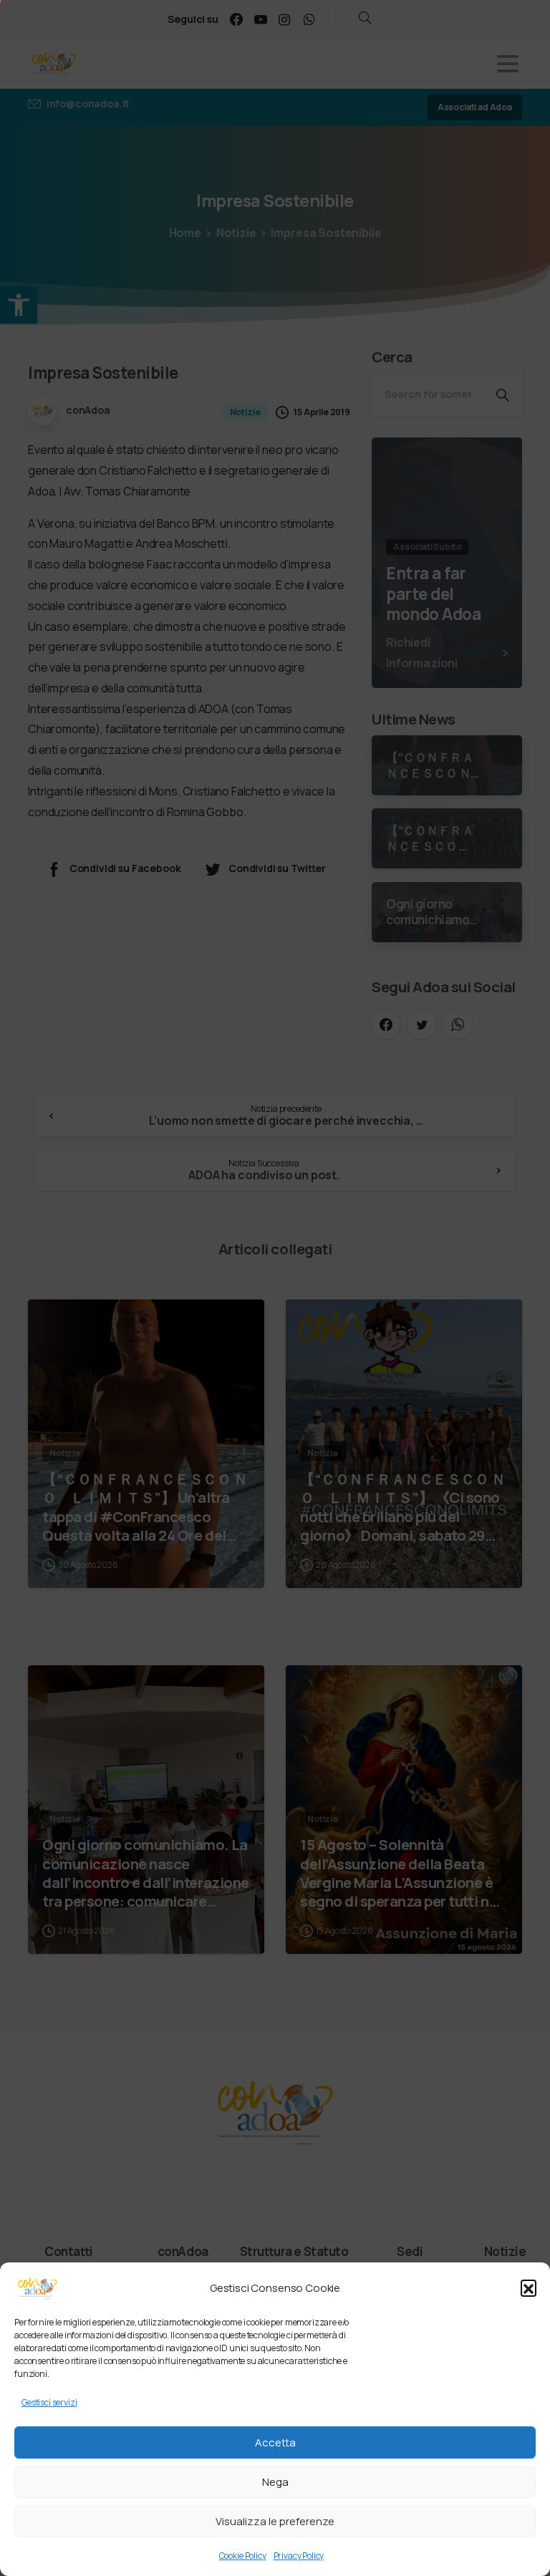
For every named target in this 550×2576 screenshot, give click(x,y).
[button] (529, 2287)
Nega (275, 2482)
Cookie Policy (243, 2556)
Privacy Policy (299, 2556)
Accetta (275, 2442)
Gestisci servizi (49, 2402)
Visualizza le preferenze (275, 2521)
